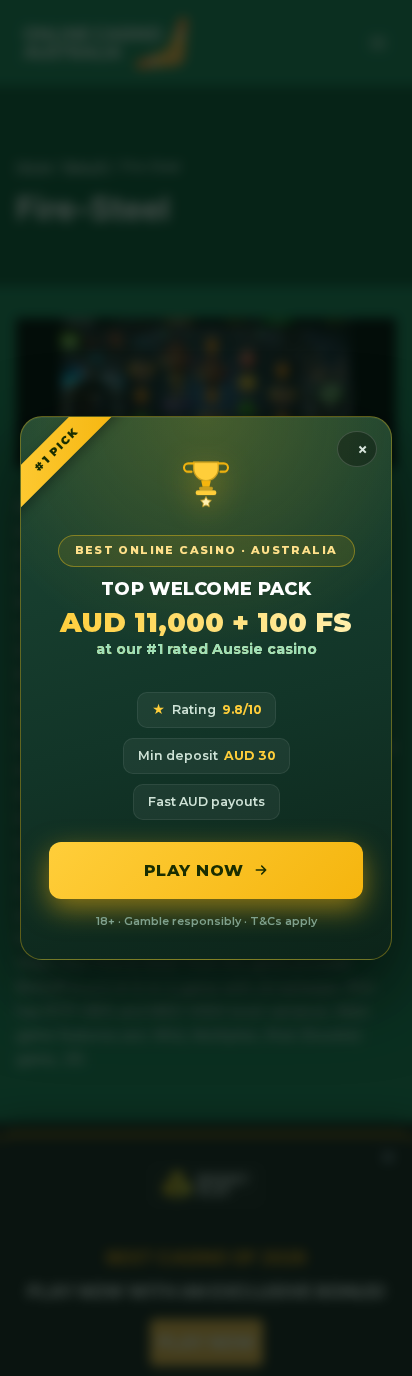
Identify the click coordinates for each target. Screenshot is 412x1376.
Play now (194, 870)
